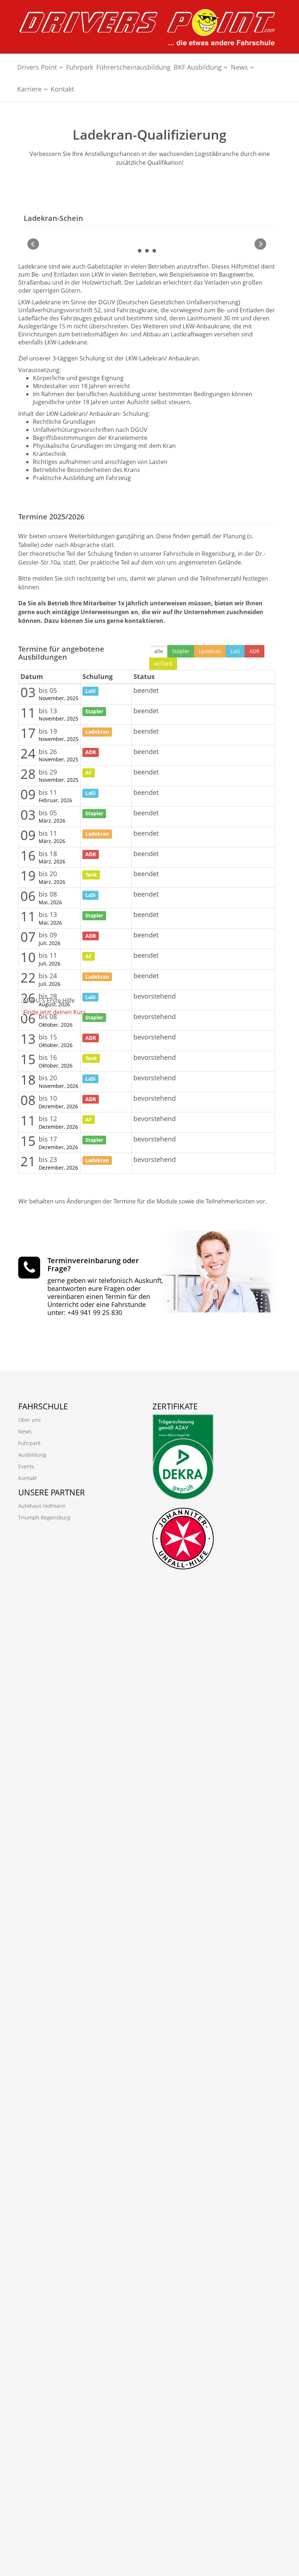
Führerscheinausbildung (133, 67)
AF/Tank (163, 663)
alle (159, 651)
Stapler (181, 651)
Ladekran (210, 651)
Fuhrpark (80, 67)
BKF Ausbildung (199, 67)
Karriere (30, 89)
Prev (33, 244)
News (240, 67)
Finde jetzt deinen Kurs (55, 1012)
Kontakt (62, 89)
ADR (255, 651)
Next (260, 244)
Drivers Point (38, 67)
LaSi (235, 651)
